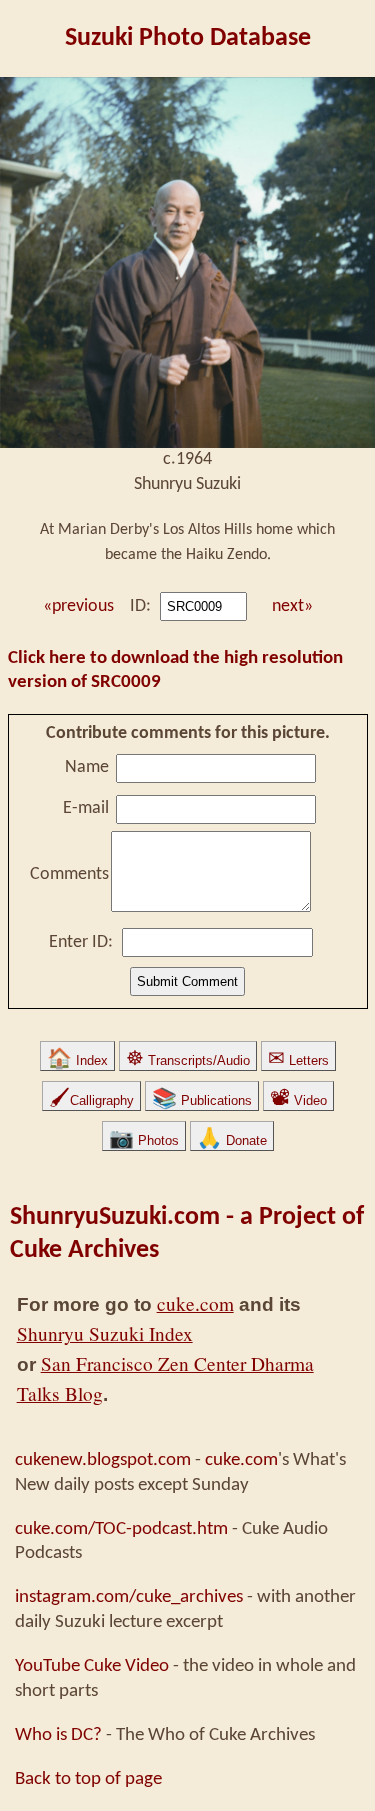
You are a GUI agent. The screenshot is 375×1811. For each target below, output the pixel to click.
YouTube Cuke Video (92, 1666)
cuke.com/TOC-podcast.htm (121, 1529)
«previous (76, 606)
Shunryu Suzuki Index (105, 1333)
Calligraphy (91, 1100)
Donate (232, 1140)
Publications (202, 1100)
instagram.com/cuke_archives (129, 1597)
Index (77, 1060)
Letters (298, 1060)
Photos (144, 1140)
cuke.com (195, 1303)
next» (292, 606)
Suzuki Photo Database (188, 38)
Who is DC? (58, 1735)
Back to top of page (88, 1779)
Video (298, 1100)
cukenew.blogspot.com (103, 1460)
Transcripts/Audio (188, 1060)
